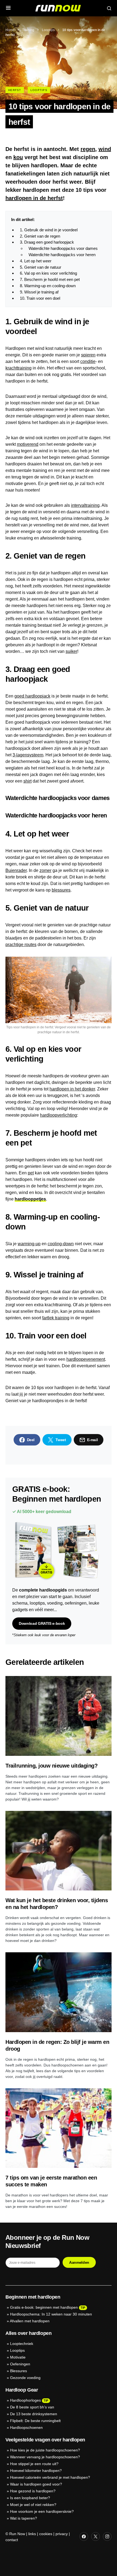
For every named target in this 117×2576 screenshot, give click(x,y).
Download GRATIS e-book (42, 1623)
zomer (45, 870)
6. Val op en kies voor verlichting (48, 273)
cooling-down (61, 1244)
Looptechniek (22, 2344)
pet (31, 1173)
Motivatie (18, 2357)
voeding (55, 1603)
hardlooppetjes (30, 1199)
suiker (71, 651)
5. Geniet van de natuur (41, 267)
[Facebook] (84, 2536)
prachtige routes (21, 945)
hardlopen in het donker (72, 1089)
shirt (27, 781)
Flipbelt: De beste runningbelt (35, 2421)
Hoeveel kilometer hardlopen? (36, 2471)
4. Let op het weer (36, 261)
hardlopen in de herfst (34, 198)
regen (88, 149)
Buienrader (16, 870)
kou (18, 157)
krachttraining (19, 368)
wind (105, 149)
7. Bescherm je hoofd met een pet (50, 279)
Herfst (15, 90)
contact (12, 2540)
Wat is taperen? (24, 2518)
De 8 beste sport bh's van (32, 2407)
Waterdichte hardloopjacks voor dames (63, 248)
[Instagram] (107, 2536)
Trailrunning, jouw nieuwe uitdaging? (51, 1766)
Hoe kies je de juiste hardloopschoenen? (45, 2450)
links (32, 2534)
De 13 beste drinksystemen (34, 2414)
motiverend (28, 444)
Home (10, 30)
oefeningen (76, 1603)
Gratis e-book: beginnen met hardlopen (44, 2307)
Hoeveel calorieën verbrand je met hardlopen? (50, 2477)
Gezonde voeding (25, 2378)
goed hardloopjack (32, 696)
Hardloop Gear (22, 2390)
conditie (88, 361)
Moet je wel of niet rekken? (33, 2505)
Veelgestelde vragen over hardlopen (45, 2440)
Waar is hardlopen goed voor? (36, 2484)
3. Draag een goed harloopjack (47, 242)
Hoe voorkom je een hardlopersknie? (42, 2511)
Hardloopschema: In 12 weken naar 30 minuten (51, 2314)
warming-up (29, 1244)
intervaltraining (85, 505)
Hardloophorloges (25, 2400)
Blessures (19, 2371)
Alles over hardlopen (28, 2333)
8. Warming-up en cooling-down (48, 286)
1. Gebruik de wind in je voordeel (49, 230)
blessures (61, 890)
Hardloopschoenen (26, 2427)
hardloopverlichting (59, 1115)
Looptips (48, 30)
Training (28, 30)
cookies (46, 2534)
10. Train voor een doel (40, 298)
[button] (8, 8)
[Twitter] (96, 2536)
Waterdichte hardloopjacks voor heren (62, 255)
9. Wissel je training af (39, 292)
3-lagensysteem (28, 755)
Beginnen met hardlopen (33, 2297)
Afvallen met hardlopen (30, 2321)
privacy (62, 2534)
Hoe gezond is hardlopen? (33, 2491)
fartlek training (56, 1318)
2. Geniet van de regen (40, 236)
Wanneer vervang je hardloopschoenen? (45, 2457)
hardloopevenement (86, 1359)
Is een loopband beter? (30, 2498)
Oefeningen (20, 2364)
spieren (88, 355)
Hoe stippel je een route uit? (34, 2464)
